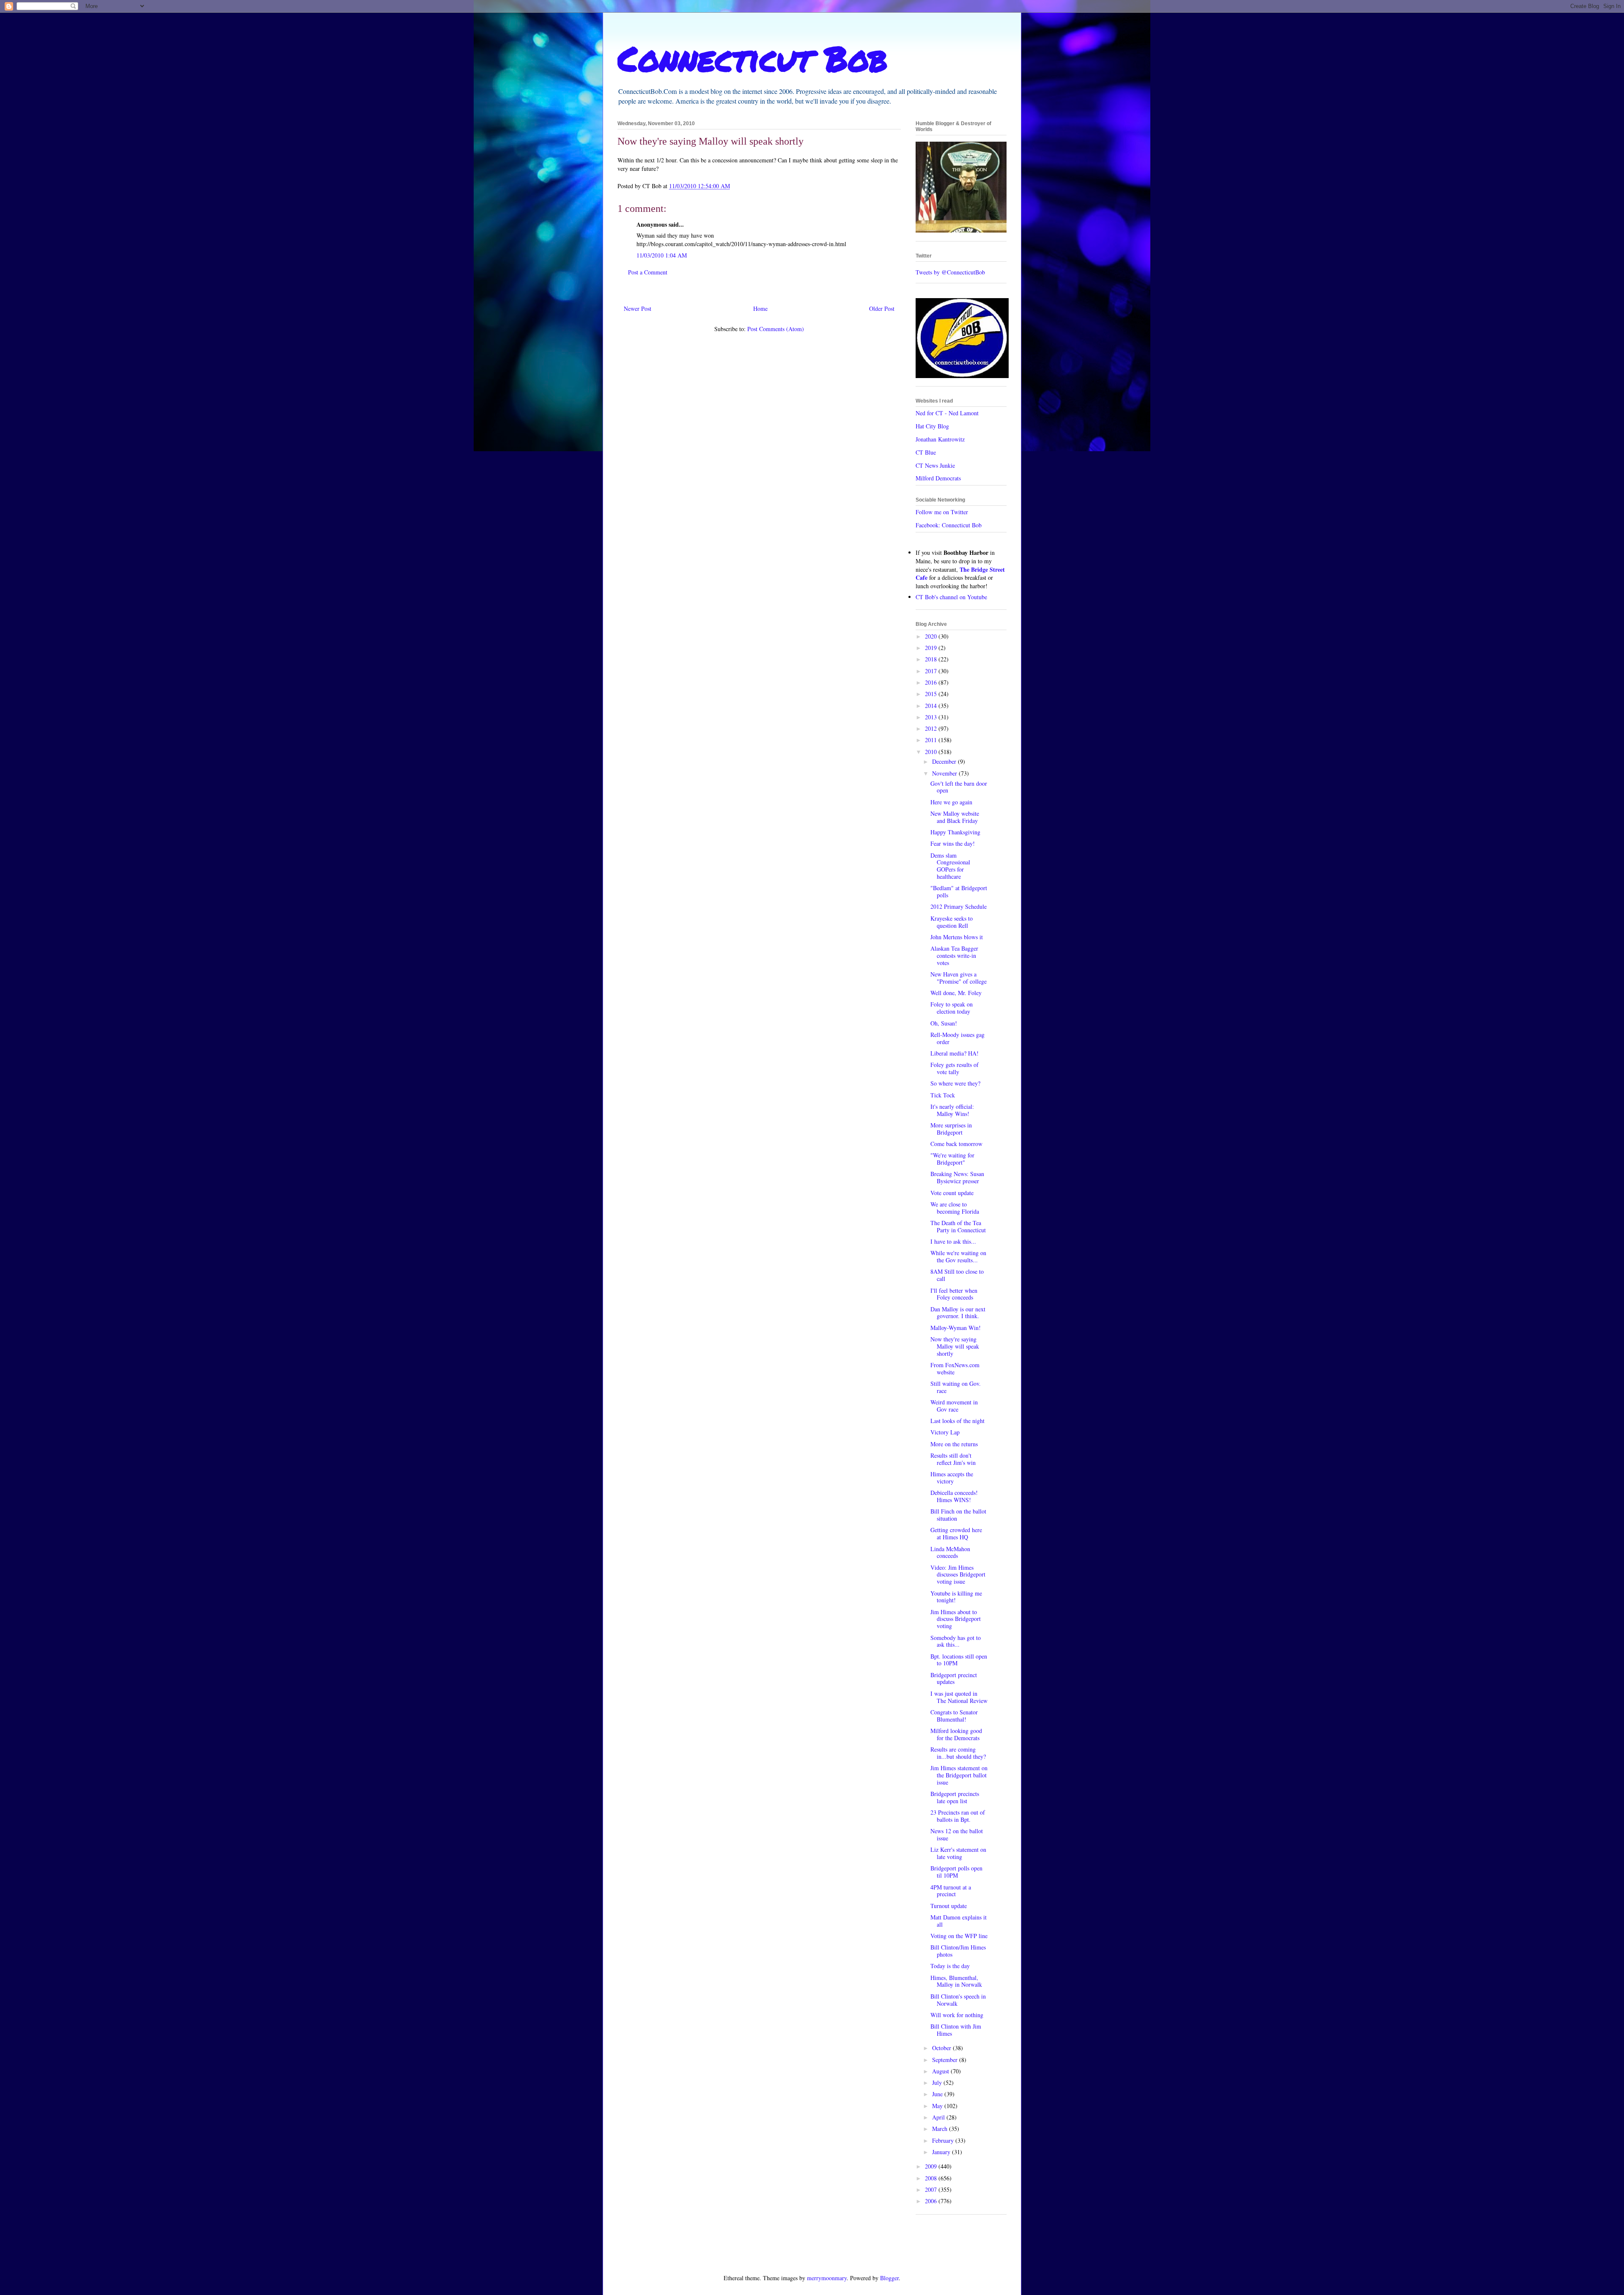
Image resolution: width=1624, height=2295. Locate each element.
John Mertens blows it (957, 937)
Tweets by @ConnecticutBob (950, 272)
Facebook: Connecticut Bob (949, 525)
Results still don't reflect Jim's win (953, 1459)
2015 (932, 694)
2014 (932, 706)
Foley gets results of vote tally (955, 1068)
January (942, 2152)
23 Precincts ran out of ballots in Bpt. (958, 1816)
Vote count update (952, 1193)
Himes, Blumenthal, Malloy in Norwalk (956, 1981)
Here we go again (951, 802)
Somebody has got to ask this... (956, 1641)
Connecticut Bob (753, 58)
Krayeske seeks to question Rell (952, 922)
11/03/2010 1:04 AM (662, 255)
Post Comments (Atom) (776, 329)
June (938, 2094)
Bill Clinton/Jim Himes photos (958, 1951)
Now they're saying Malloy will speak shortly (955, 1346)
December (945, 761)
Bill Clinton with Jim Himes (956, 2030)
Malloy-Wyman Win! (956, 1328)
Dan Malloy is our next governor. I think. (958, 1313)
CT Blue (926, 452)
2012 (932, 728)
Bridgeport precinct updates (954, 1678)
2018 (932, 659)
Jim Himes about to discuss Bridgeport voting (956, 1619)
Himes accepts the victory (952, 1478)
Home (760, 308)
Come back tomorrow (956, 1144)
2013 (932, 717)
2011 (932, 740)
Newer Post (638, 308)
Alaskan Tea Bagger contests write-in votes (954, 956)
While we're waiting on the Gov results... (958, 1256)
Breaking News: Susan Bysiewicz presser (957, 1177)
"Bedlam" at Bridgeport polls (959, 891)
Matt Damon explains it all (959, 1921)
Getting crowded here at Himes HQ (956, 1533)
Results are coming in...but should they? (958, 1753)
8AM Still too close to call (957, 1275)
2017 (932, 671)
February (944, 2140)
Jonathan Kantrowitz (940, 439)
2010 (932, 752)
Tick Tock (943, 1095)
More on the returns (954, 1444)
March (941, 2129)
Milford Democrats (938, 478)
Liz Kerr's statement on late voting (958, 1853)
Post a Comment (648, 272)
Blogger (889, 2278)
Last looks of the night (957, 1421)
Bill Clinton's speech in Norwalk (958, 2000)
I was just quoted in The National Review (959, 1697)
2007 (932, 2189)
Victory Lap (945, 1432)
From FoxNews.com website (955, 1368)
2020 (932, 636)
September (946, 2060)
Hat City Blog (932, 426)
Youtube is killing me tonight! (956, 1597)
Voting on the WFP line (959, 1936)
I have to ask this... (953, 1241)
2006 (932, 2201)
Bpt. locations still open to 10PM (959, 1660)
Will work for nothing (957, 2015)
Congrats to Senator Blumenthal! (954, 1716)
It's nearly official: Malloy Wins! (952, 1110)
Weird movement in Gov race (954, 1406)
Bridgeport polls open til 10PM (956, 1872)
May (938, 2106)
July (938, 2082)
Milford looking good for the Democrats (956, 1734)
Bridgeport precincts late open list (955, 1797)
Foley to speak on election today (952, 1008)
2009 (932, 2166)
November (945, 773)
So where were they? (955, 1083)
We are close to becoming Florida (955, 1208)
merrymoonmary (827, 2278)
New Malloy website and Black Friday (955, 817)
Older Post (882, 308)
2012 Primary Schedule (959, 906)
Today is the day (950, 1966)
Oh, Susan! (944, 1023)
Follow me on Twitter (942, 512)
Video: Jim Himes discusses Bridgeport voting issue (958, 1575)
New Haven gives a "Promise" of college (959, 978)
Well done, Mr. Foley (956, 993)
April (939, 2117)
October (942, 2048)
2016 (932, 682)
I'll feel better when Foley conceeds (954, 1294)
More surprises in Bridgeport (951, 1129)
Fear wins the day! (953, 843)
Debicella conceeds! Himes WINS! (954, 1496)
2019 (932, 648)
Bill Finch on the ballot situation (958, 1515)
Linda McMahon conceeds (950, 1552)
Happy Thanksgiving (955, 832)
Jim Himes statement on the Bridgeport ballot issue (959, 1775)
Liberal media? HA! (955, 1053)
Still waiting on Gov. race (956, 1387)
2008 (932, 2178)
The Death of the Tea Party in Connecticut (958, 1226)
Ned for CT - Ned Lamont (947, 413)
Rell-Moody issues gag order (957, 1038)
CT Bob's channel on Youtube (951, 597)
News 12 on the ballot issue (957, 1834)
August (941, 2071)
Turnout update (949, 1906)
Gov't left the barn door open (959, 787)
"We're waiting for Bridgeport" (952, 1159)
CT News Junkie (935, 465)
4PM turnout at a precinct (951, 1891)
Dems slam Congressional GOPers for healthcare (950, 866)
